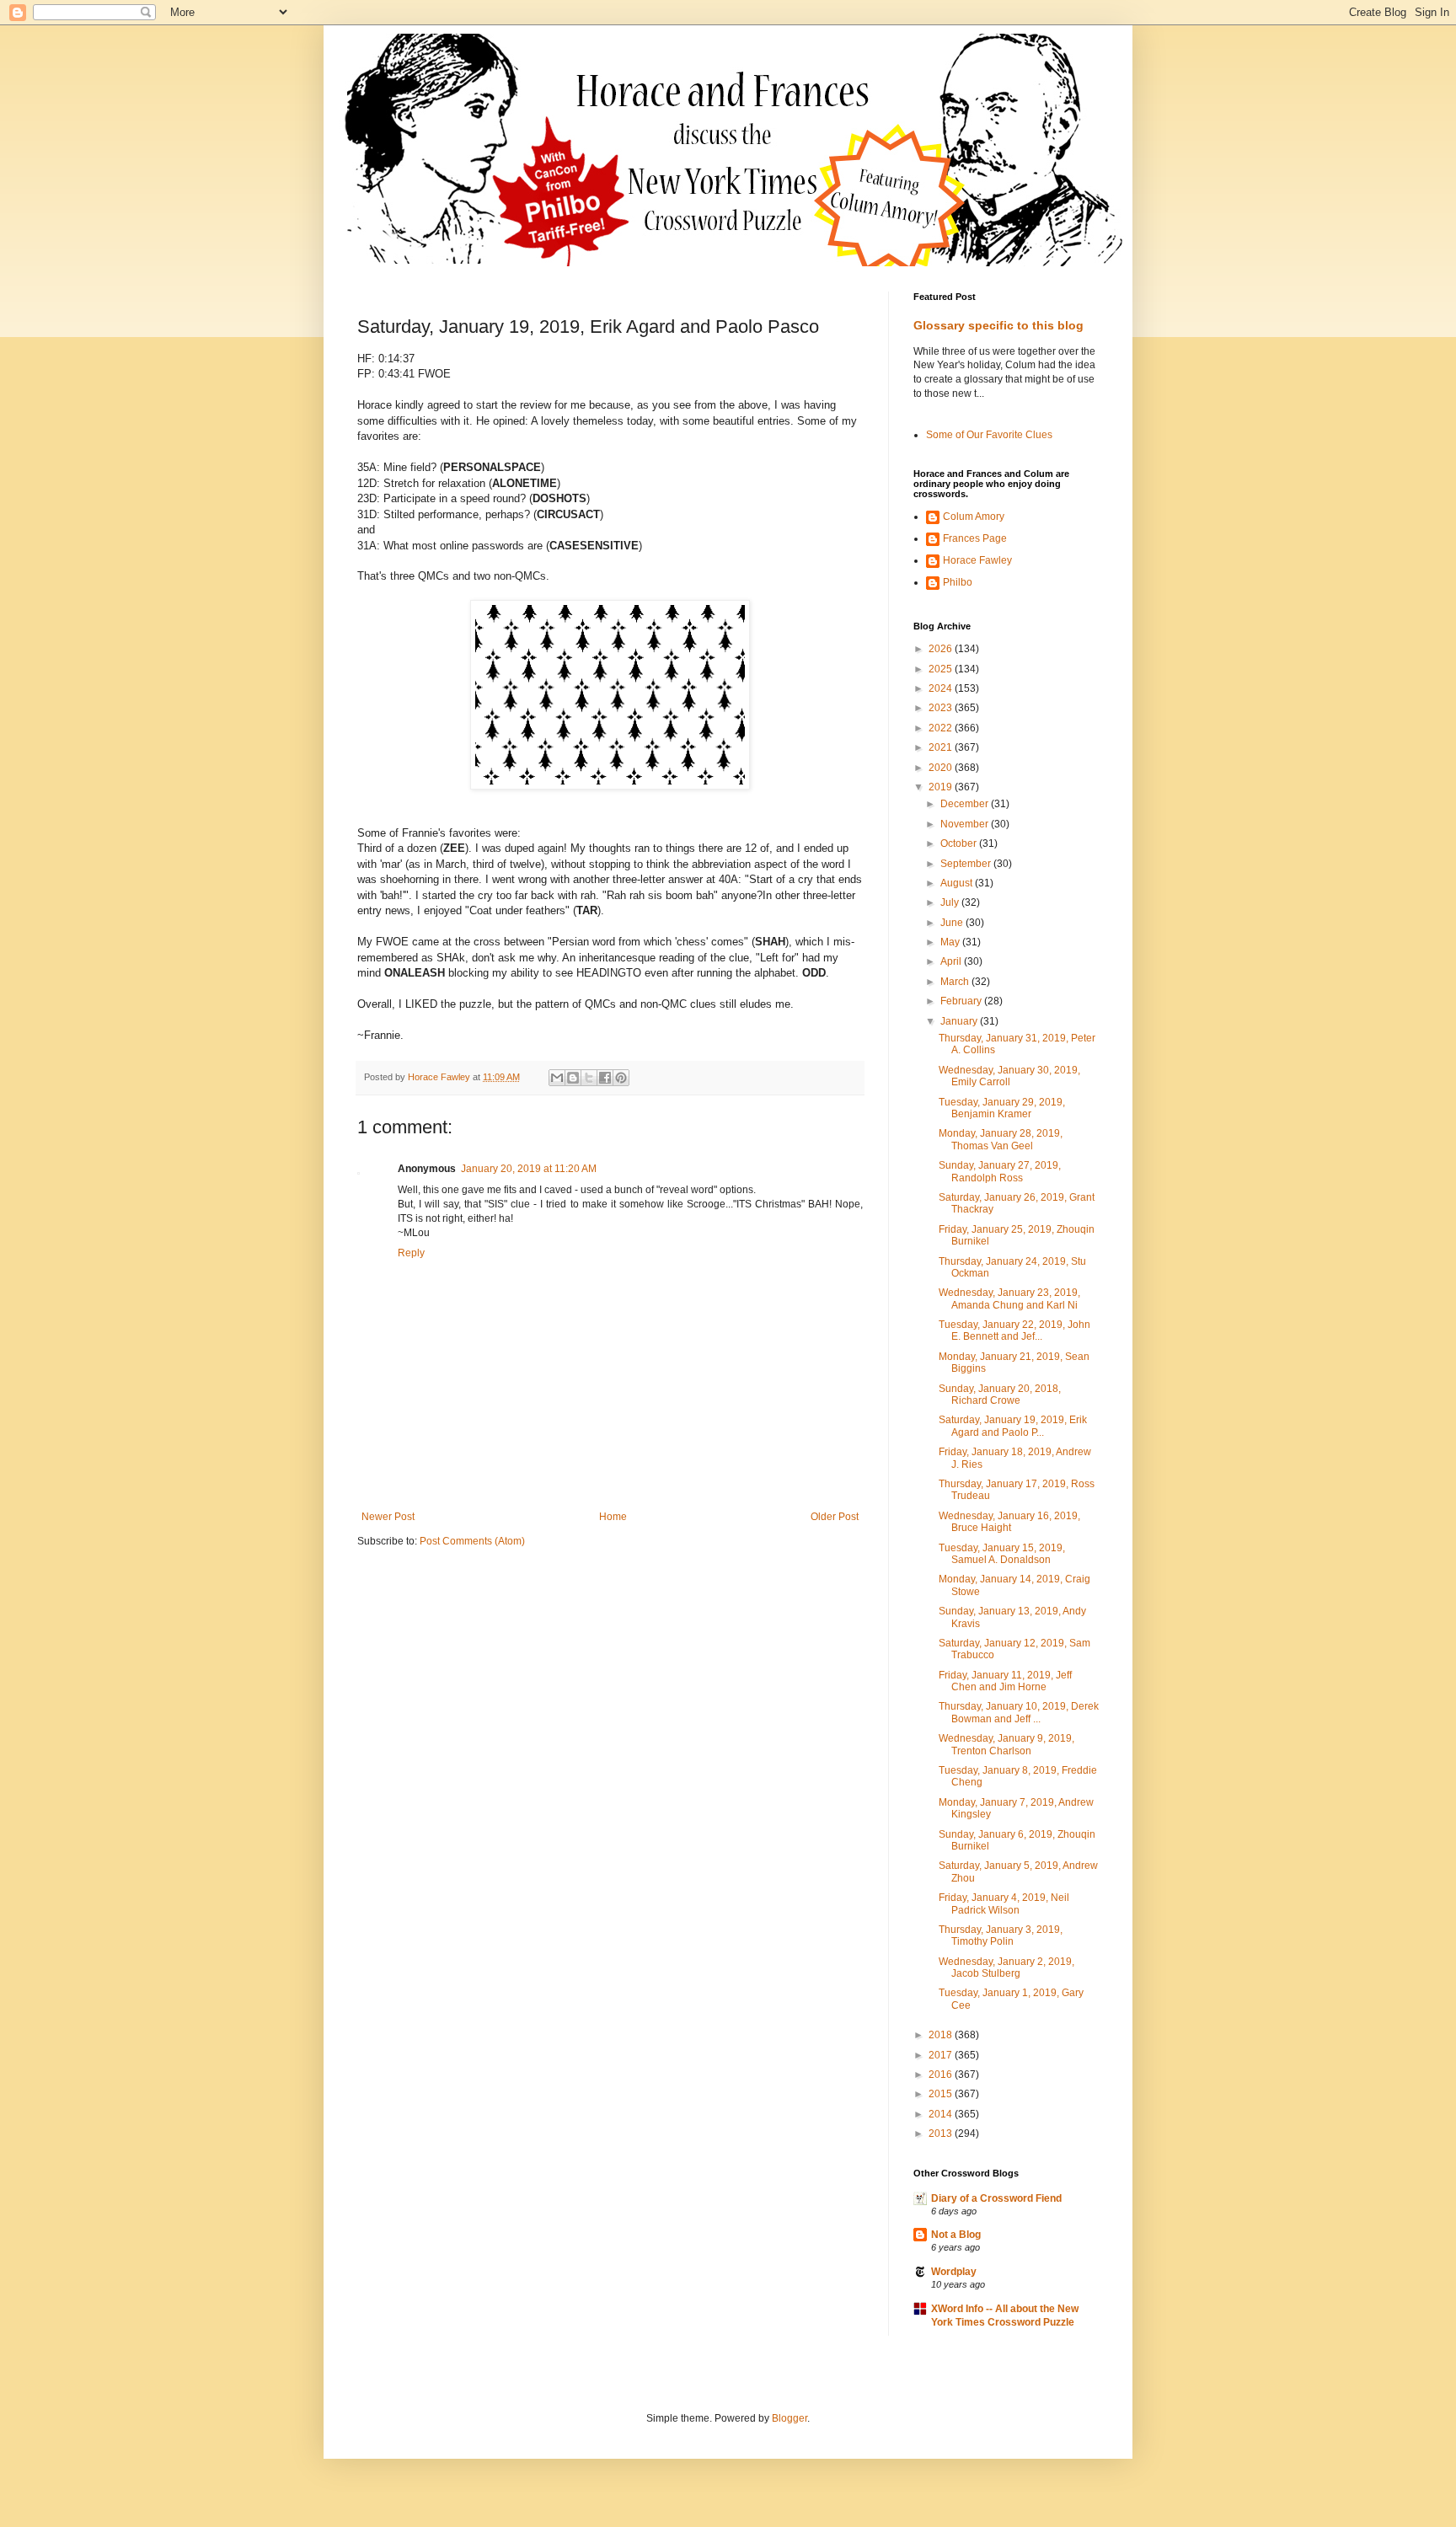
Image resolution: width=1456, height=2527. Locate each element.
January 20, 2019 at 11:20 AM (529, 1169)
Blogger (790, 2418)
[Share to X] (589, 1078)
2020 (942, 768)
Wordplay (954, 2272)
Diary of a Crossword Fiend (996, 2198)
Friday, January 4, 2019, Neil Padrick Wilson (1004, 1903)
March (956, 982)
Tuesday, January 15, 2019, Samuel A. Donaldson (1002, 1554)
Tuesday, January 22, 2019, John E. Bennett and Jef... (1014, 1330)
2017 (942, 2055)
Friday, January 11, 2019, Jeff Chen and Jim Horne (1005, 1681)
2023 (942, 708)
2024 (942, 688)
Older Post (835, 1517)
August (958, 883)
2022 (942, 728)
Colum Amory (974, 517)
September (967, 864)
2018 (942, 2035)
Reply (411, 1253)
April (952, 961)
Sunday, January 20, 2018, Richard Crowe (1000, 1395)
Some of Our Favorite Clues (989, 435)
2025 (942, 669)
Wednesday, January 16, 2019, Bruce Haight (1009, 1522)
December (966, 804)
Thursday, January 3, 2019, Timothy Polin (1001, 1935)
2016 (942, 2075)
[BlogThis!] (573, 1078)
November (966, 824)
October (960, 843)
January (960, 1021)
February (962, 1001)
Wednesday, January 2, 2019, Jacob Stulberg (1006, 1968)
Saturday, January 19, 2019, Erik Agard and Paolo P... (1013, 1426)
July (951, 902)
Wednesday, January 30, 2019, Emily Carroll (1009, 1076)
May (951, 942)
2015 (942, 2094)
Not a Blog (956, 2235)
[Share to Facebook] (605, 1078)
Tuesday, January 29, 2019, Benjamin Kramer (1002, 1108)
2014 (942, 2114)
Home (613, 1517)
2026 (942, 649)
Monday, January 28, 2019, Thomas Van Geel (1001, 1139)
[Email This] (557, 1078)
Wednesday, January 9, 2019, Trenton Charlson (1006, 1744)
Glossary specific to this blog (998, 325)
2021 (942, 747)
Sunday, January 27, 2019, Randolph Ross (1000, 1171)
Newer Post (388, 1517)
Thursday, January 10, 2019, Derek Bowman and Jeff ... (1019, 1712)
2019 (942, 787)
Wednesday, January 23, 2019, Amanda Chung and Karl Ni (1009, 1298)
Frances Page (975, 538)
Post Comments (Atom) (472, 1541)
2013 (942, 2133)
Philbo (958, 582)
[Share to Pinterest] (621, 1078)
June (953, 923)
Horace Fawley (977, 560)
